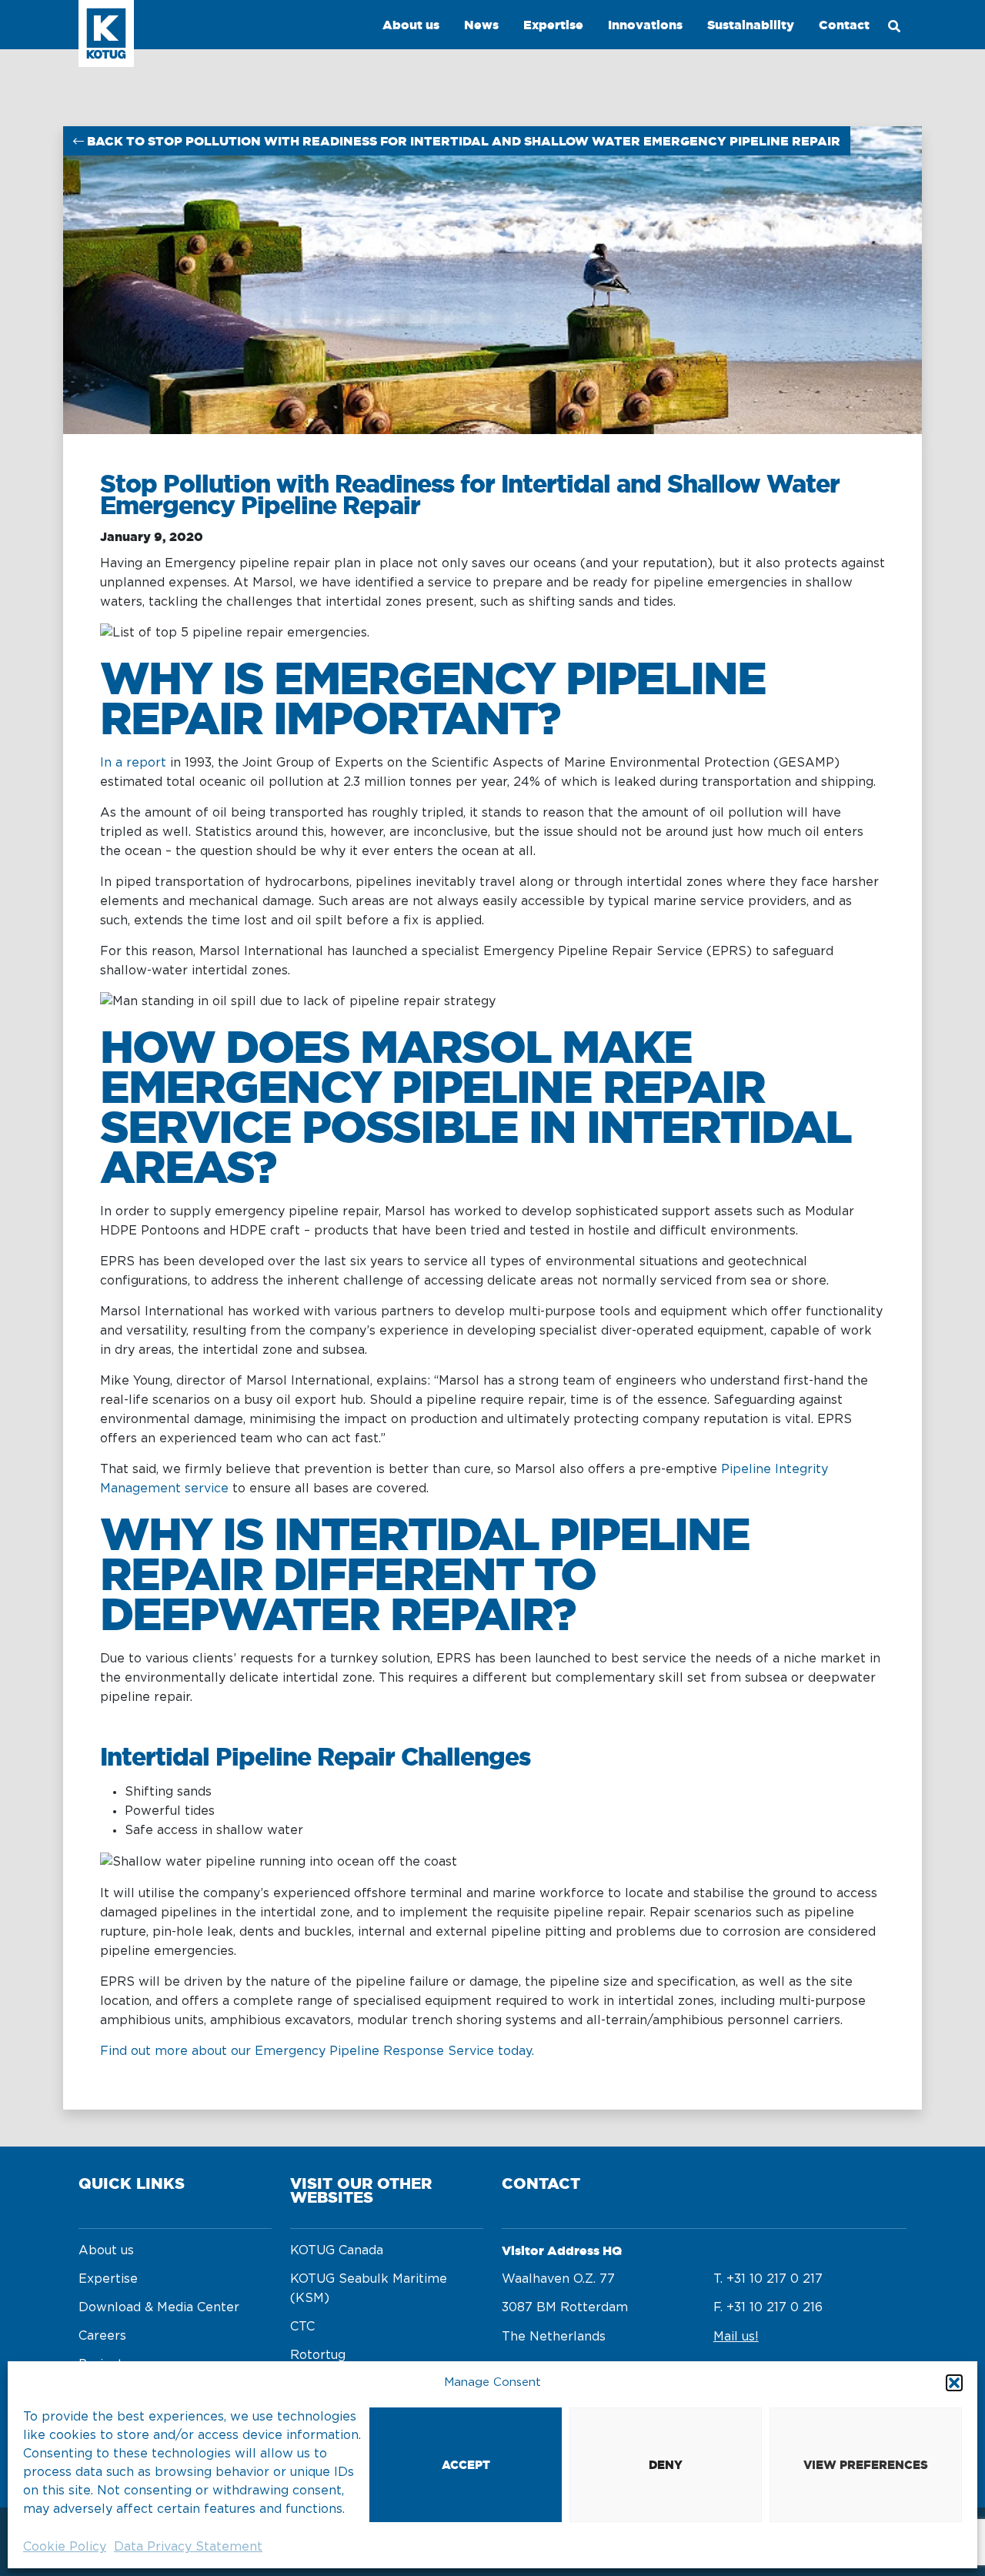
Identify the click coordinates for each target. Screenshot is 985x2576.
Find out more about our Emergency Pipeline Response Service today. (317, 2051)
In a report (133, 763)
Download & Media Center (159, 2307)
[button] (954, 2383)
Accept (466, 2465)
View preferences (866, 2465)
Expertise (108, 2279)
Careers (102, 2336)
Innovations (645, 25)
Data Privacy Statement (188, 2547)
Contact (844, 25)
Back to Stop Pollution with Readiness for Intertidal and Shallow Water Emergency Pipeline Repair (462, 141)
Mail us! (736, 2337)
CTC (302, 2327)
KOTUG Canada (337, 2250)
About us (106, 2250)
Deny (666, 2465)
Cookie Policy (65, 2547)
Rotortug (318, 2355)
